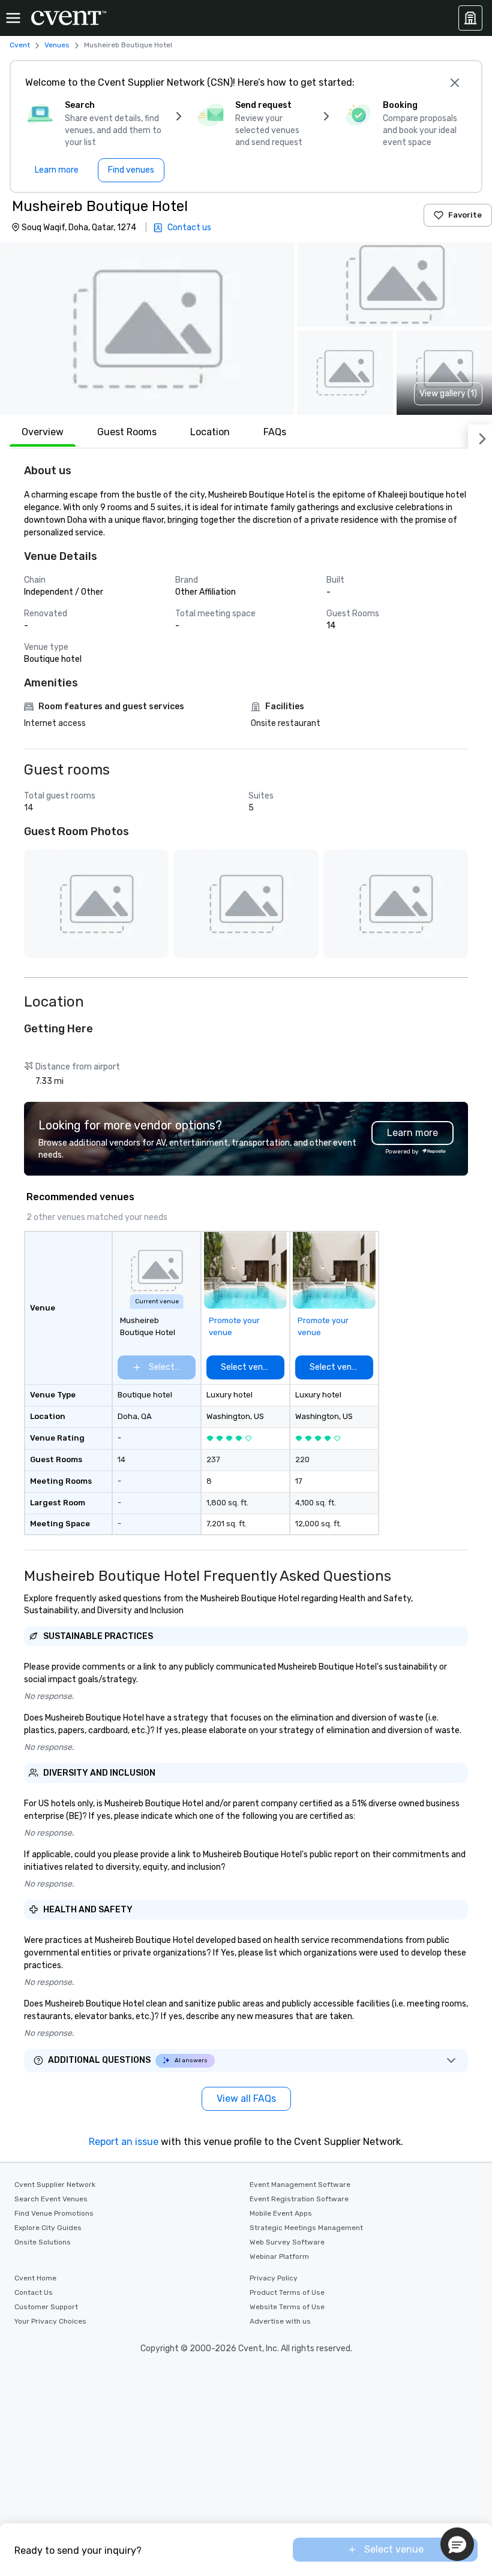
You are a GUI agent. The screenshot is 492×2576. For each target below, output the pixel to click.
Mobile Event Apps (281, 2213)
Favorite (465, 215)
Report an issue (124, 2142)
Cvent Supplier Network (55, 2185)
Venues (57, 45)
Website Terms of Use (287, 2307)
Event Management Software (300, 2185)
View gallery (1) (448, 394)
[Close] (455, 83)
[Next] (480, 436)
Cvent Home (35, 2278)
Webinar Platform (279, 2256)
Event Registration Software (299, 2199)
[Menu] (13, 18)
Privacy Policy (274, 2278)
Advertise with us (280, 2321)
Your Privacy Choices (50, 2321)
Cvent (20, 45)
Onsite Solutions (43, 2242)
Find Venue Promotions (54, 2213)
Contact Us (34, 2292)
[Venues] (470, 18)
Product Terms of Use (287, 2292)
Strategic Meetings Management (306, 2228)
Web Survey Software (287, 2242)
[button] (147, 329)
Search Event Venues (51, 2199)
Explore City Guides (48, 2228)
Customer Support (46, 2307)
